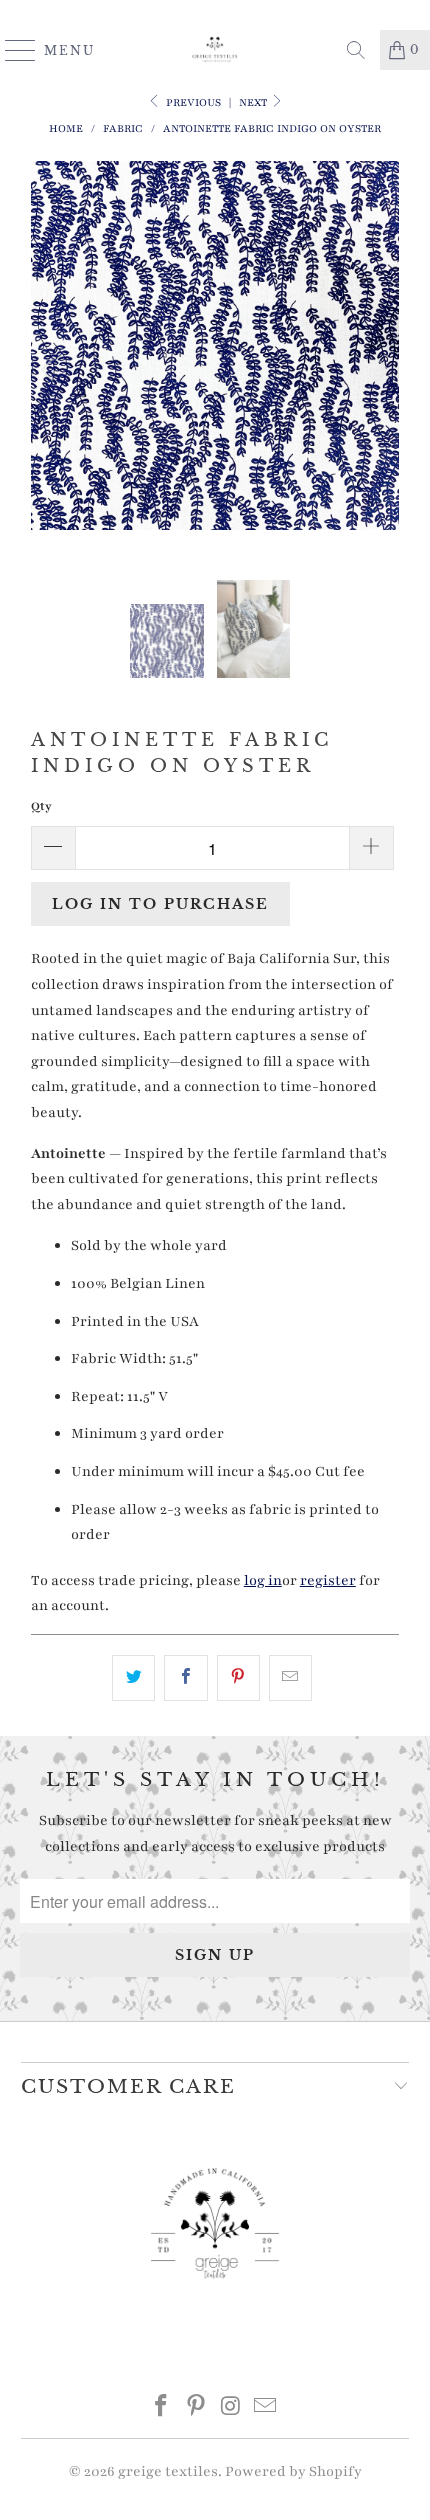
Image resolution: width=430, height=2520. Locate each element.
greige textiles (168, 2471)
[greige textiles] (215, 50)
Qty (41, 806)
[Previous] (50, 370)
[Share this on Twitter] (133, 1678)
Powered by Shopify (293, 2471)
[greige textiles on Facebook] (162, 2409)
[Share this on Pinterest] (238, 1678)
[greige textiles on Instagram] (232, 2409)
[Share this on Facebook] (185, 1678)
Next (254, 102)
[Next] (380, 370)
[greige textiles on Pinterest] (197, 2409)
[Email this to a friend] (290, 1678)
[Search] (356, 50)
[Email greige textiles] (266, 2409)
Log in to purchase (160, 904)
